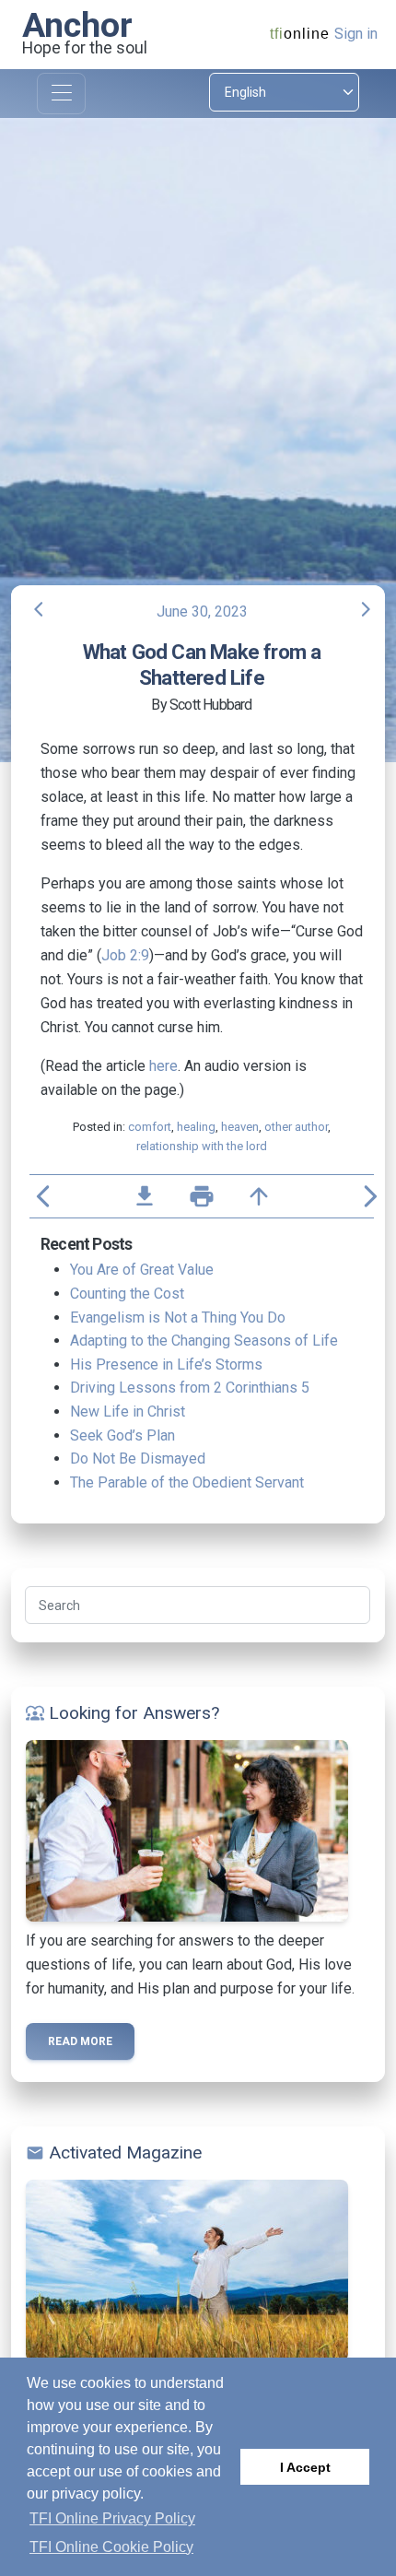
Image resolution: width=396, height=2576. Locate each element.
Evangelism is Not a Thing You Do (178, 1317)
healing (196, 1127)
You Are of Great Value (142, 1270)
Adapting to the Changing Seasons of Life (204, 1341)
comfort (150, 1127)
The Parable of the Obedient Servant (187, 1482)
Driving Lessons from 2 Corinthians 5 (190, 1388)
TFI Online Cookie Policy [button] (111, 2547)
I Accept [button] (305, 2467)
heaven (240, 1127)
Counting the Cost (127, 1294)
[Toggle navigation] (61, 94)
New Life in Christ (128, 1412)
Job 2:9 (125, 955)
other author (296, 1127)
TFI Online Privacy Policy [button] (112, 2518)
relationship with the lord (202, 1146)
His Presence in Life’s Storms (166, 1364)
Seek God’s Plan (122, 1435)
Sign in (356, 34)
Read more (80, 2041)
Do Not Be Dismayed (138, 1459)
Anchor (77, 25)
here (163, 1066)
